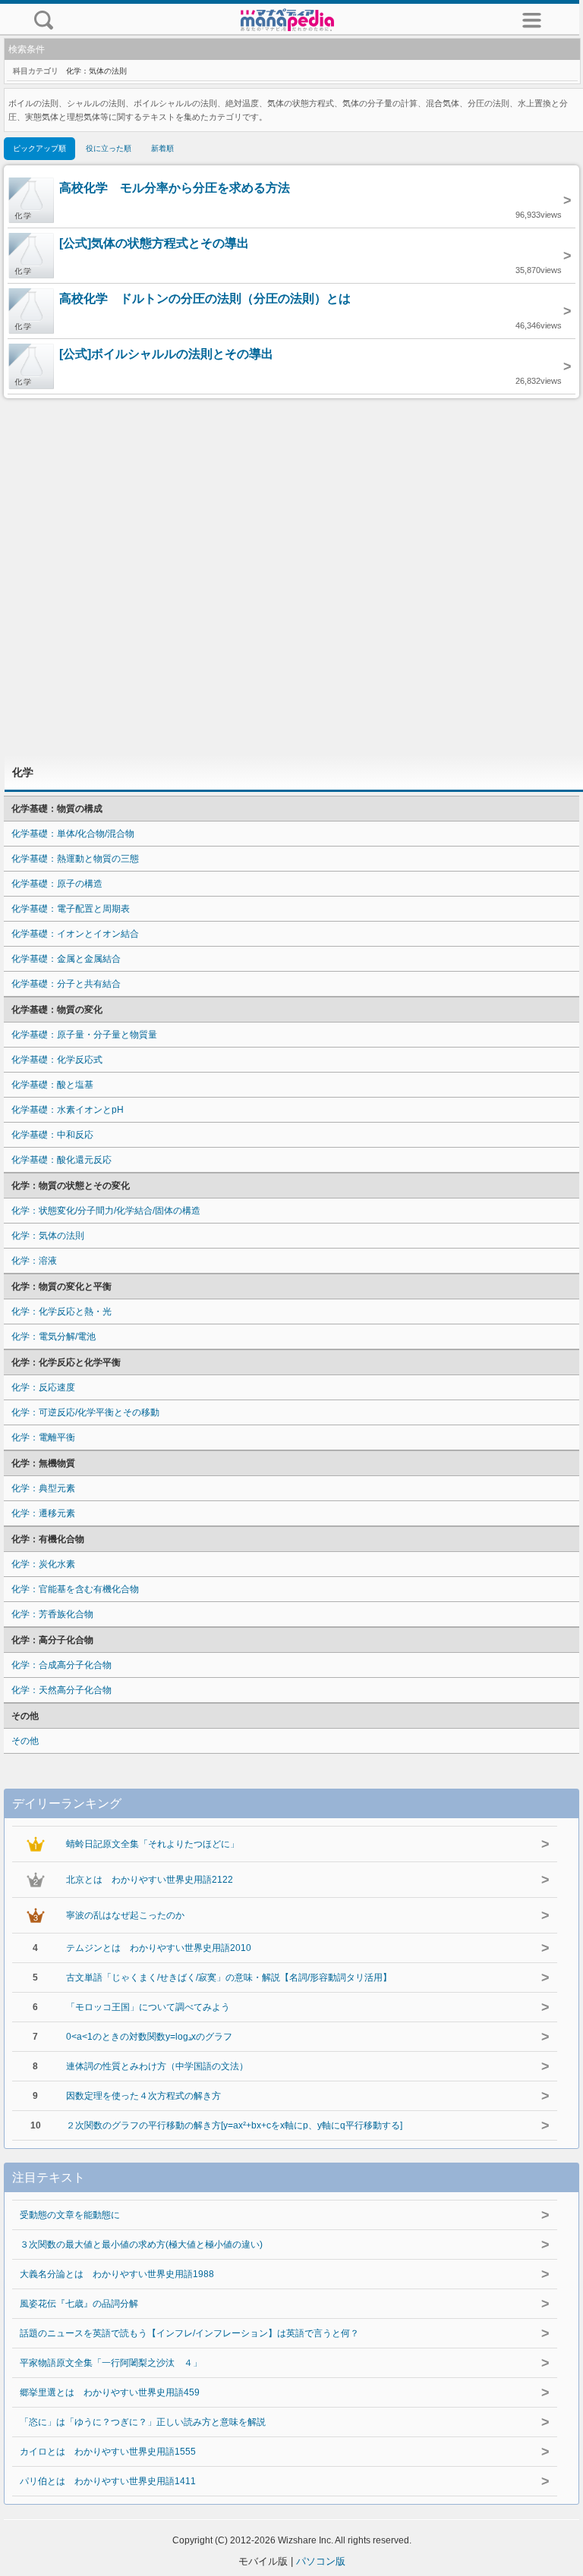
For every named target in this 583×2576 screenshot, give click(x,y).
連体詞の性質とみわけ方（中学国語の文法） (157, 2066)
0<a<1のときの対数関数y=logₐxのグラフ (149, 2037)
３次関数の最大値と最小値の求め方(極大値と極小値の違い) (141, 2245)
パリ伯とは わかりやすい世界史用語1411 (108, 2481)
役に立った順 (109, 148)
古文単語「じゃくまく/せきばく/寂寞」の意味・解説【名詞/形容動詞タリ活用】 (229, 1978)
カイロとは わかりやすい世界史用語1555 (108, 2452)
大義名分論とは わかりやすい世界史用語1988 (117, 2274)
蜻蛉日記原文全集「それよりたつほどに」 (153, 1844)
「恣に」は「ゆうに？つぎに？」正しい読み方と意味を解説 (143, 2422)
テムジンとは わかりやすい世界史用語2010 (159, 1948)
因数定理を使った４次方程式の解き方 (143, 2096)
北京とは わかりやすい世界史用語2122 (150, 1880)
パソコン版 (321, 2561)
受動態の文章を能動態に (70, 2215)
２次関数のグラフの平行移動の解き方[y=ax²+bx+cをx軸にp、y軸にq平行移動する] (234, 2125)
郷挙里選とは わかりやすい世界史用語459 (110, 2392)
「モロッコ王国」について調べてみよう (148, 2007)
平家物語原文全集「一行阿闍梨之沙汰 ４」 (111, 2363)
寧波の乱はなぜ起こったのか (125, 1915)
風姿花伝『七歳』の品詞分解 (79, 2304)
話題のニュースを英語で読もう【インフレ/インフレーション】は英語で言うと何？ (189, 2333)
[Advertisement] (291, 576)
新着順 (162, 148)
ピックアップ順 (39, 148)
